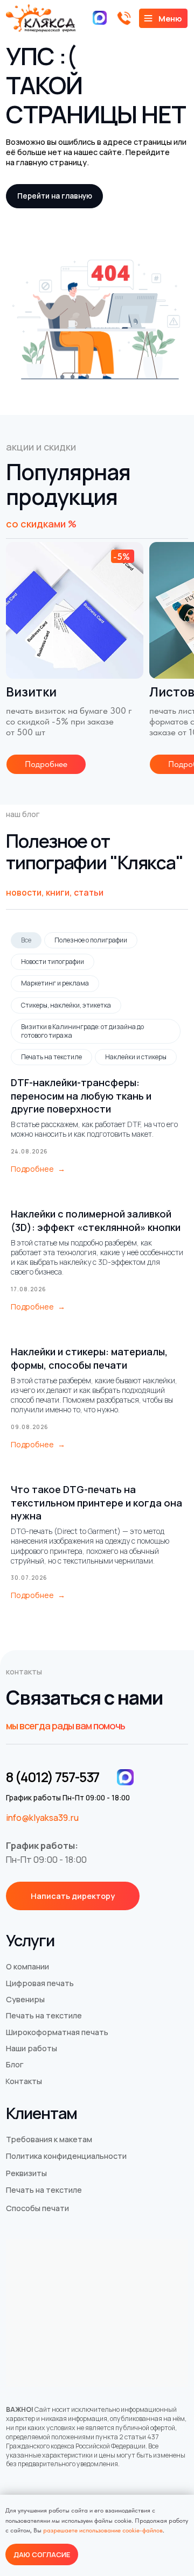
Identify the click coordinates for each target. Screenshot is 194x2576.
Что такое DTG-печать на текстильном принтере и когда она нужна (96, 1502)
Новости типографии (53, 962)
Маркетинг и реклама (55, 983)
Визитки (31, 692)
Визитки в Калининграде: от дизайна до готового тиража (82, 1031)
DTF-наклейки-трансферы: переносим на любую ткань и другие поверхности (81, 1096)
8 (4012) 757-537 (53, 1777)
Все (26, 940)
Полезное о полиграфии (91, 940)
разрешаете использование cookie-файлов (103, 2530)
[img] (74, 610)
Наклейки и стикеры (136, 1057)
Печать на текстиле (51, 1057)
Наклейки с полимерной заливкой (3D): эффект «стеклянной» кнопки (96, 1220)
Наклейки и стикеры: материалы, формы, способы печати (89, 1358)
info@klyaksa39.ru (42, 1818)
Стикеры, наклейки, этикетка (66, 1005)
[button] (73, 1896)
